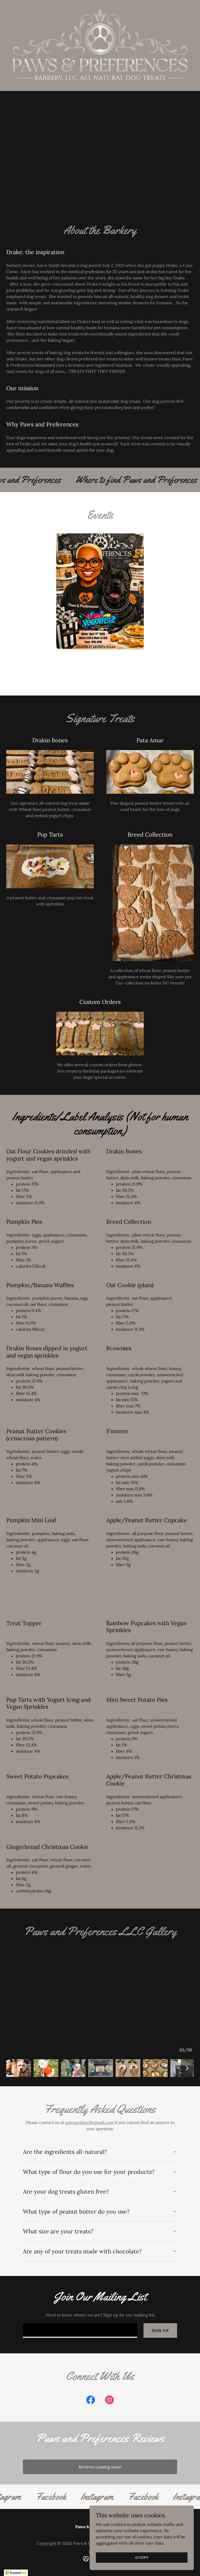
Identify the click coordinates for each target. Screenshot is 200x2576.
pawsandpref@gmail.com (89, 2122)
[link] (91, 2401)
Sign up (160, 2330)
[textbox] (80, 2330)
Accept (142, 2557)
